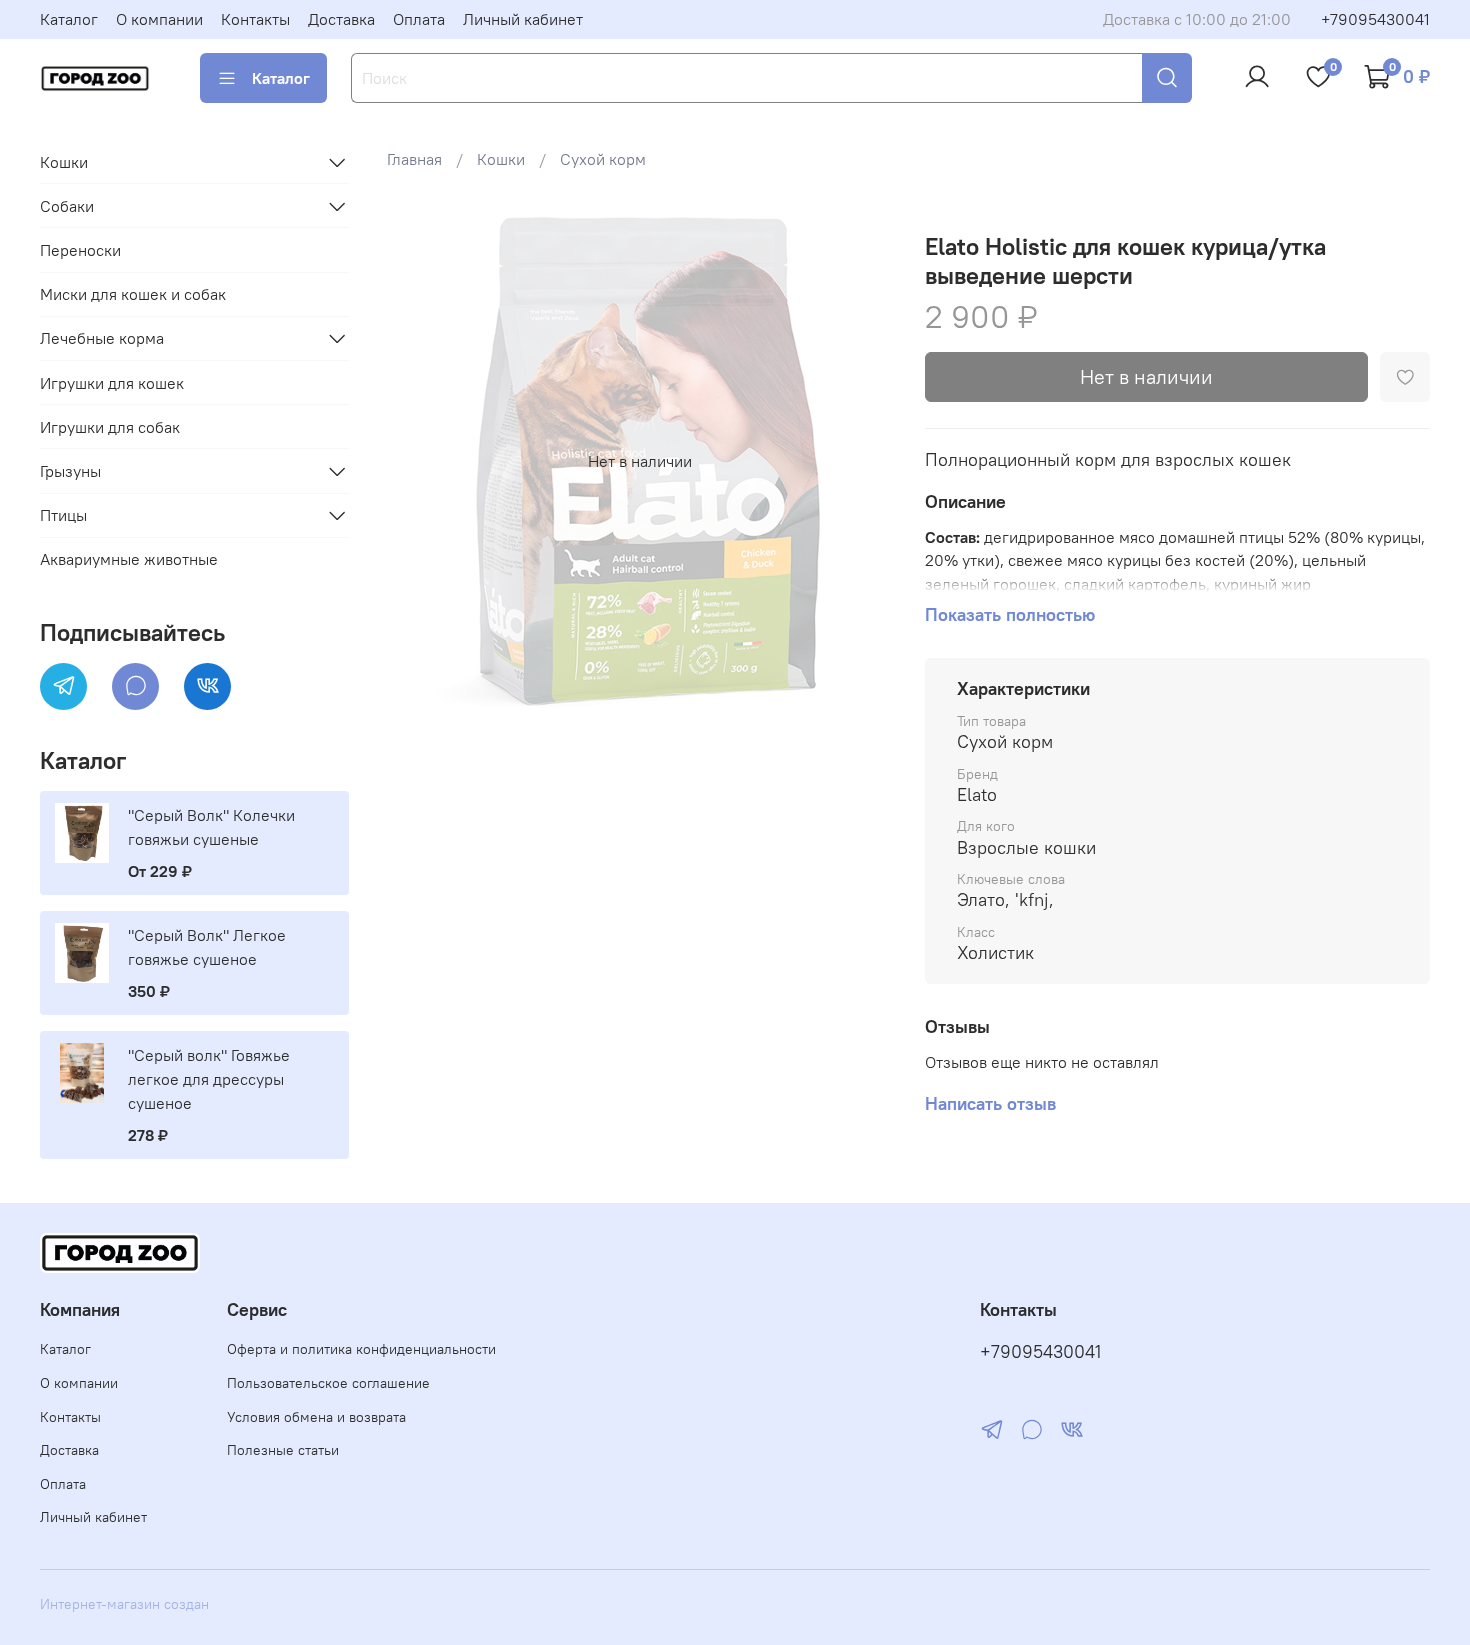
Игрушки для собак (110, 427)
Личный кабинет (523, 19)
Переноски (80, 250)
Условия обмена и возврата (316, 1417)
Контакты (255, 19)
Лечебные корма (102, 338)
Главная (414, 159)
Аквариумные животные (129, 559)
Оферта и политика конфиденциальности (361, 1349)
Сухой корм (603, 159)
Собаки (67, 206)
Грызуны (70, 471)
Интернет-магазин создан (124, 1604)
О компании (159, 19)
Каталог (69, 19)
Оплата (419, 19)
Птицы (63, 515)
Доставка (341, 19)
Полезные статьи (283, 1450)
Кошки (501, 159)
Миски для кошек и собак (133, 294)
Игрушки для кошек (112, 383)
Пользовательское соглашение (328, 1383)
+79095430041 (1375, 19)
